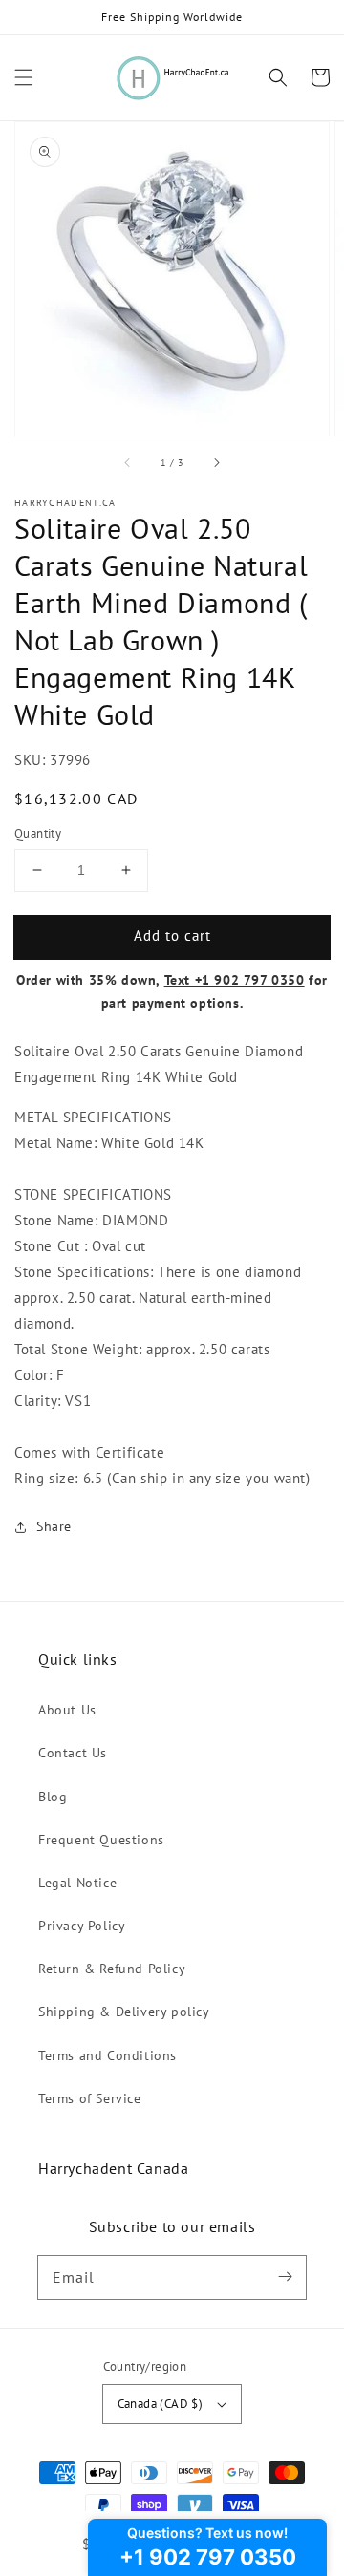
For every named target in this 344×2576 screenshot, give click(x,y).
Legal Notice (77, 1883)
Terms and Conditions (107, 2055)
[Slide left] (128, 462)
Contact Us (73, 1753)
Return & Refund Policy (112, 1969)
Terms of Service (90, 2098)
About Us (67, 1710)
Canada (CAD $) (161, 2404)
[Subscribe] (285, 2277)
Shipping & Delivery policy (124, 2012)
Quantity (38, 833)
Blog (53, 1797)
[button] (24, 77)
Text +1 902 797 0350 (235, 980)
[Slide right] (216, 462)
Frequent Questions (101, 1840)
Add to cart (172, 936)
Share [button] (54, 1526)
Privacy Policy (82, 1926)
